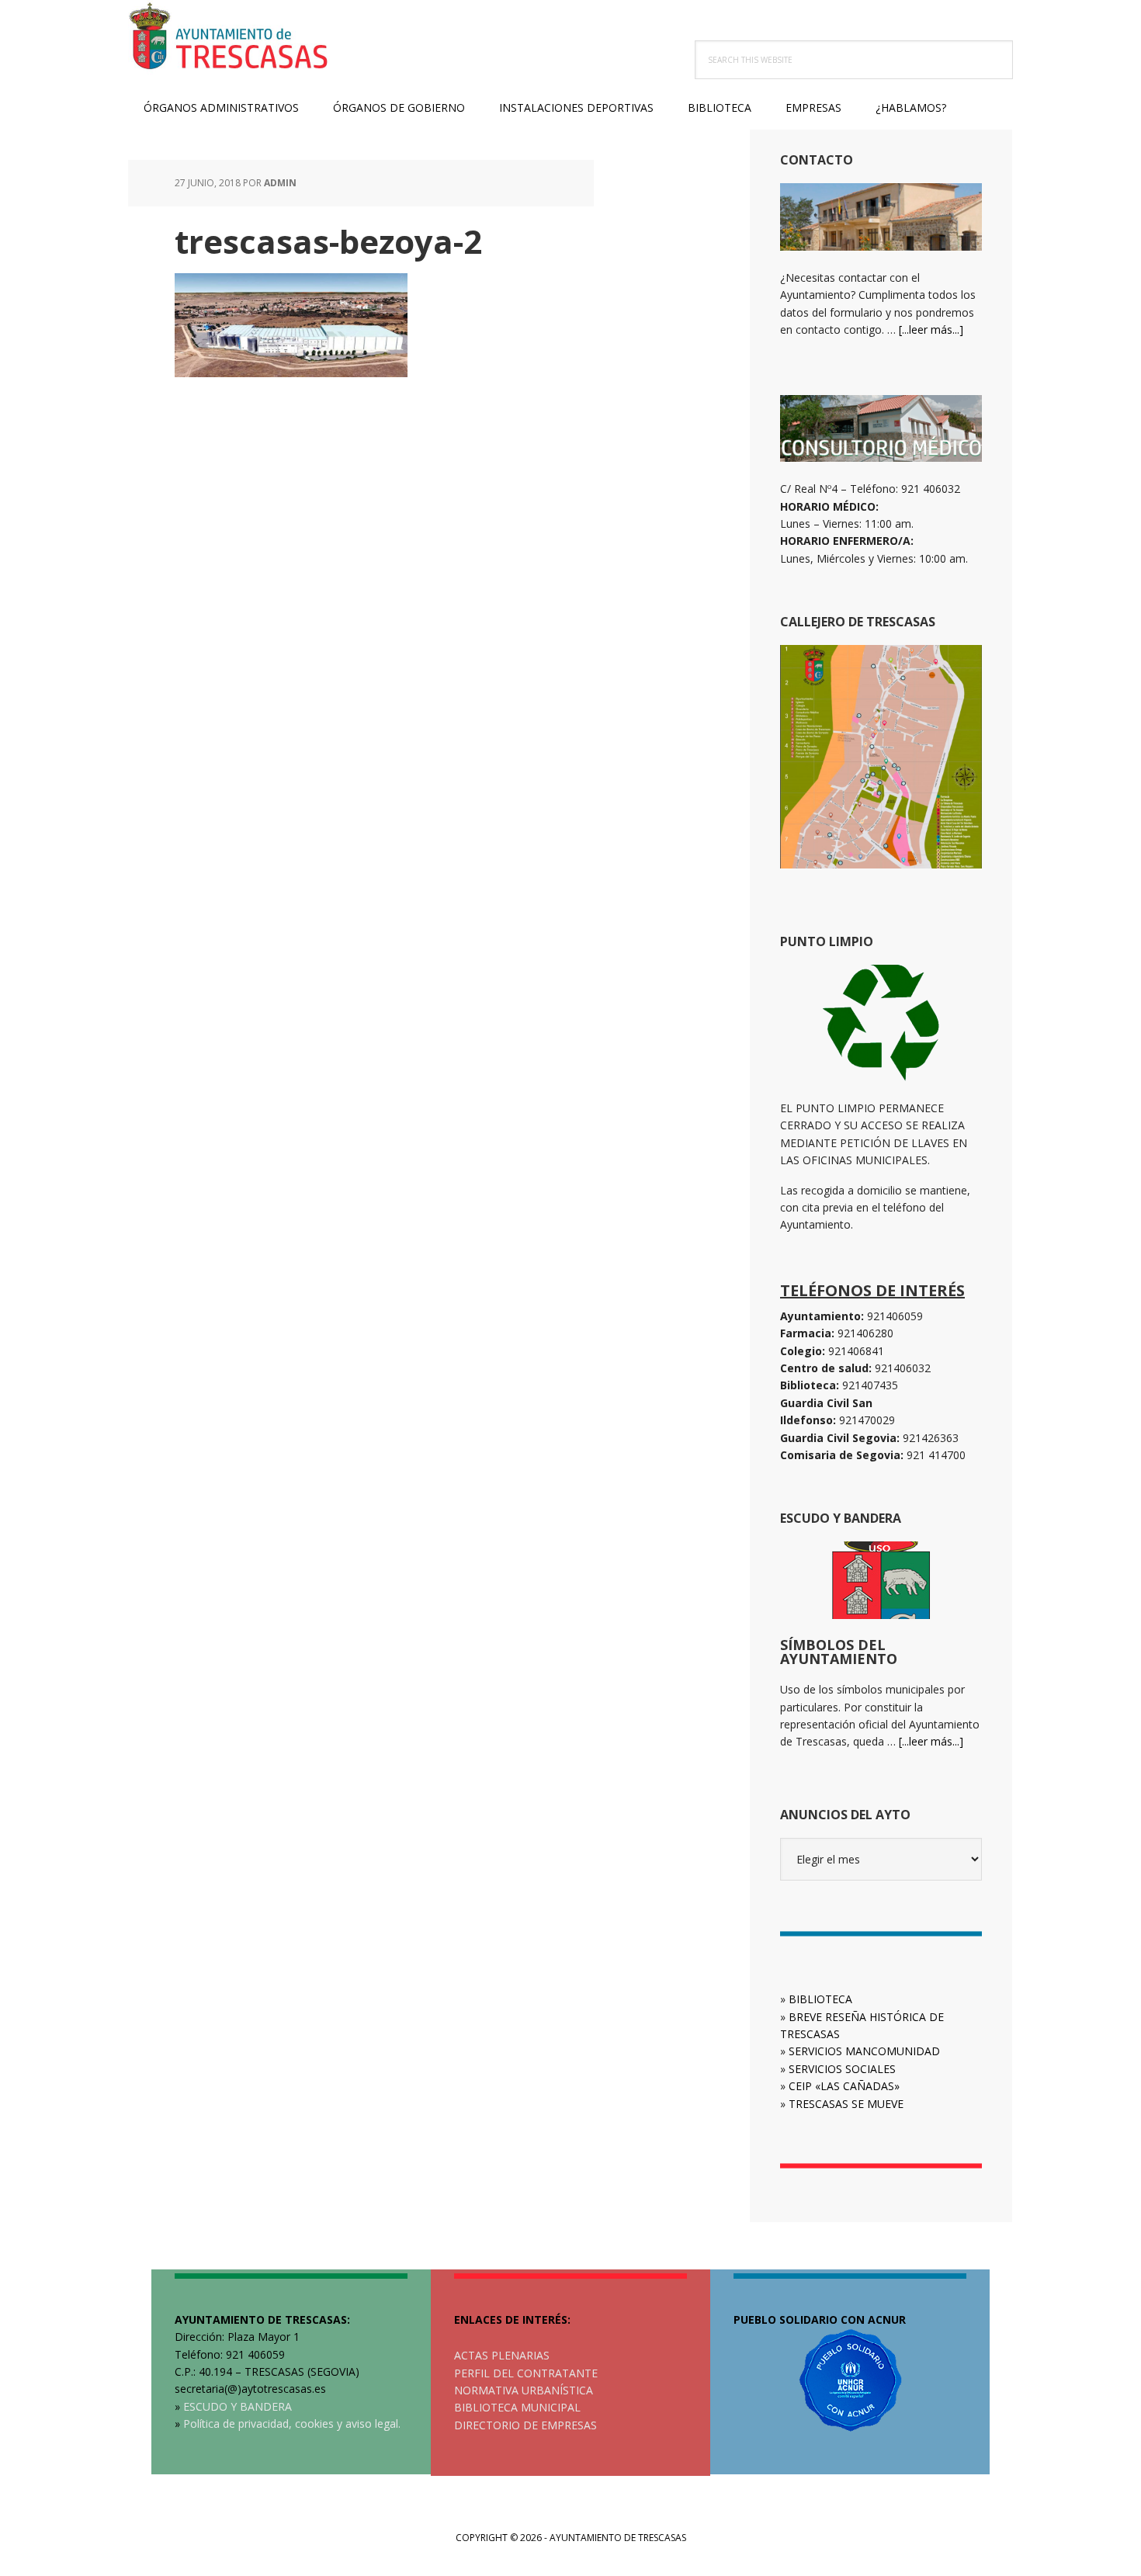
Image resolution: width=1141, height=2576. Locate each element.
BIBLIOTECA (820, 1999)
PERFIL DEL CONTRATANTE (526, 2373)
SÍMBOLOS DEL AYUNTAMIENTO (839, 1652)
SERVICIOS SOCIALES (842, 2069)
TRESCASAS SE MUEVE (846, 2104)
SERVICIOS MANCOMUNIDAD (864, 2051)
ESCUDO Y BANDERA (238, 2406)
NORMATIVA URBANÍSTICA (524, 2390)
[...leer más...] (931, 329)
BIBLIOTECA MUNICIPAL (517, 2407)
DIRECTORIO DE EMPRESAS (525, 2425)
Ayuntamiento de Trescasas (229, 39)
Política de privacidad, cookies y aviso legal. (292, 2423)
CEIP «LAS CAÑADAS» (844, 2086)
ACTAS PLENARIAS (502, 2355)
